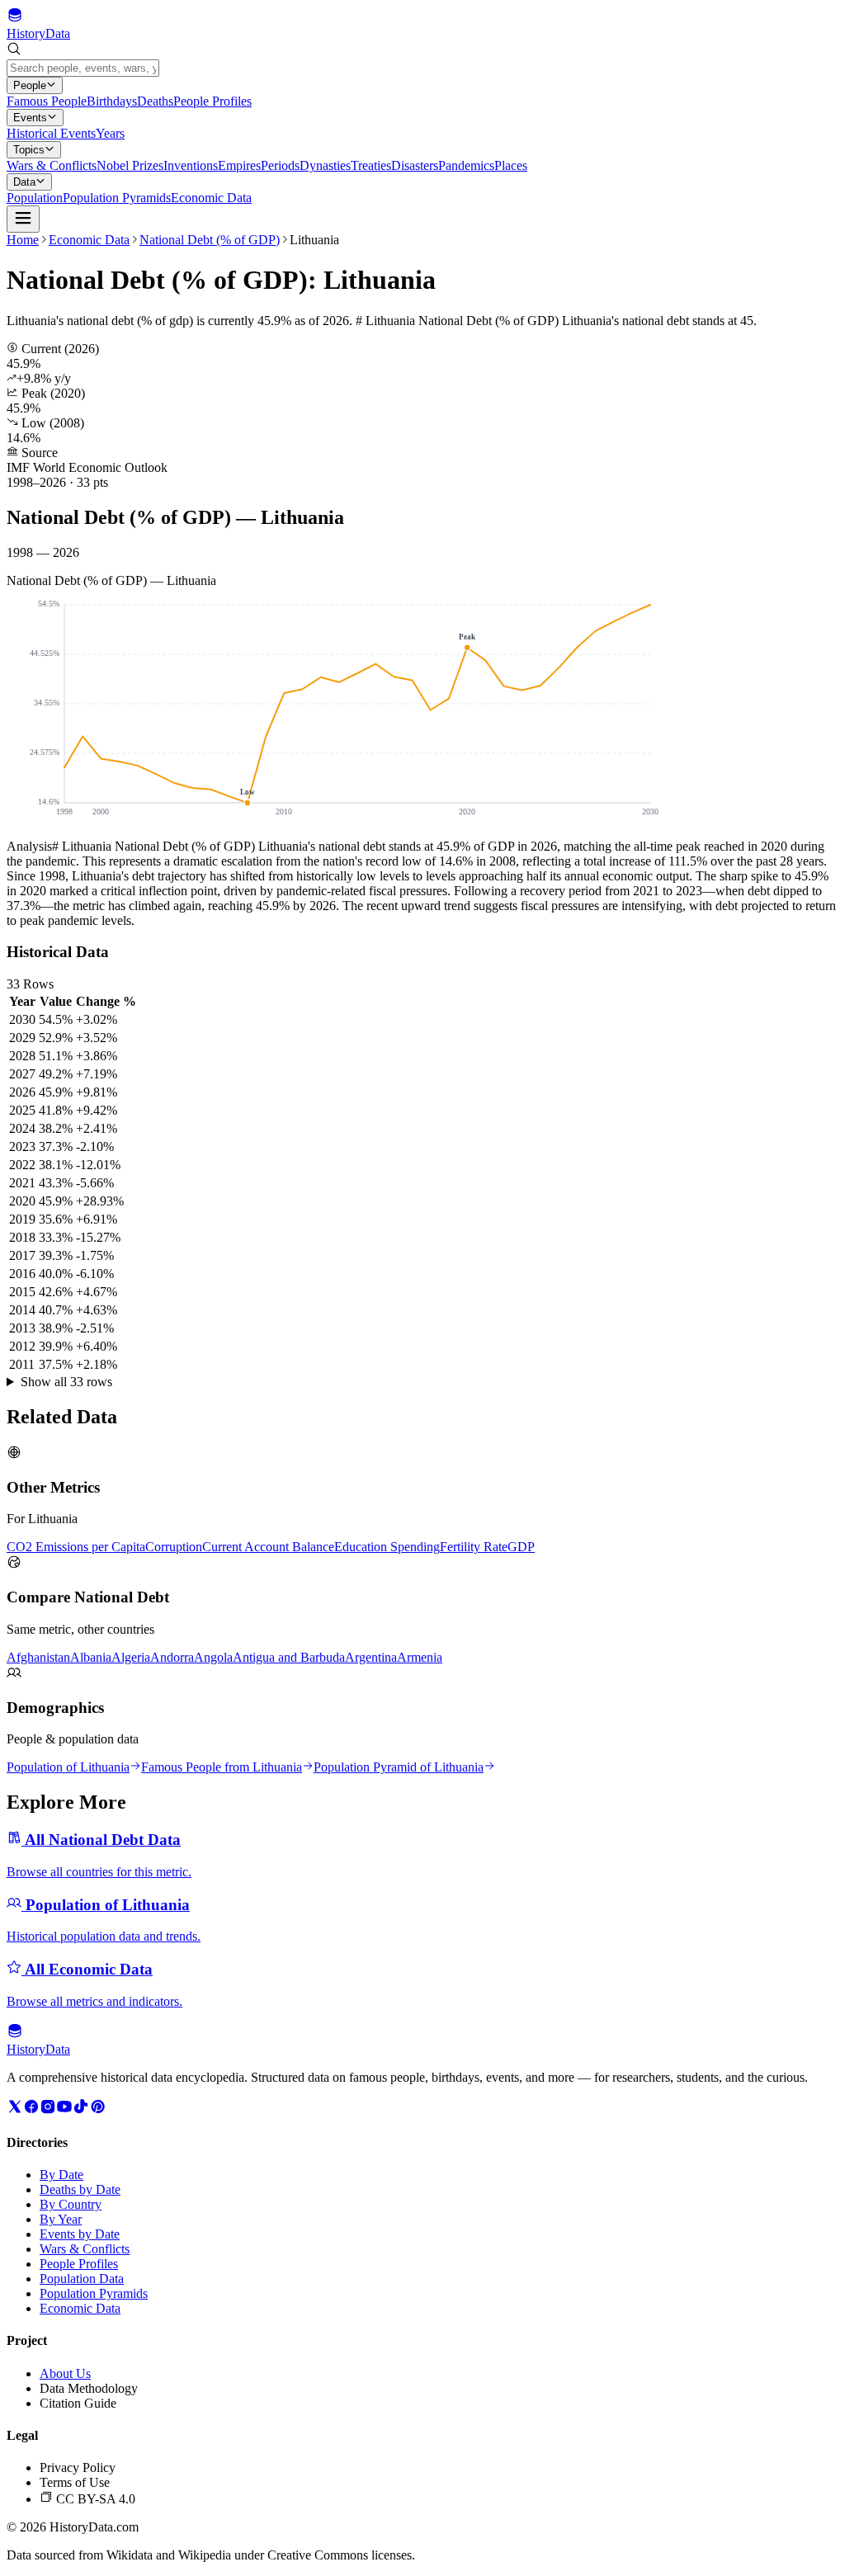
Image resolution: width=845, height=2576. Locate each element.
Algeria (131, 1657)
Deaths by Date (80, 2189)
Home (23, 240)
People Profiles (212, 101)
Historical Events (51, 133)
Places (511, 165)
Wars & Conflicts (52, 165)
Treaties (371, 165)
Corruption (174, 1547)
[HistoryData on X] (15, 2110)
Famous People (47, 101)
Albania (91, 1657)
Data (24, 182)
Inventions (191, 165)
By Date (61, 2175)
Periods (280, 165)
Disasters (415, 165)
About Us (65, 2373)
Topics (29, 150)
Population (35, 198)
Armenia (420, 1657)
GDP (521, 1547)
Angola (213, 1657)
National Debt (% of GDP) (210, 240)
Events (30, 118)
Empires (239, 165)
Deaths (155, 101)
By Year (61, 2219)
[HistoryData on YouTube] (64, 2110)
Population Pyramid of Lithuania (399, 1767)
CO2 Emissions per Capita (76, 1547)
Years (110, 133)
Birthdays (112, 101)
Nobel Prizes (130, 165)
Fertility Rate (474, 1547)
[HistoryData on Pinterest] (97, 2110)
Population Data (82, 2279)
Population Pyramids (117, 198)
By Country (71, 2204)
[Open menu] (23, 219)
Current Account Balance (268, 1547)
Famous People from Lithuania (222, 1767)
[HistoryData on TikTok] (81, 2110)
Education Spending (387, 1547)
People (30, 85)
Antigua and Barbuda (289, 1657)
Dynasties (325, 165)
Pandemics (466, 165)
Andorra (172, 1657)
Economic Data (211, 198)
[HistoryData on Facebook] (31, 2110)
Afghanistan (38, 1657)
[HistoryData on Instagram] (48, 2110)
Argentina (371, 1657)
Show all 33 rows (66, 1382)
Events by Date (80, 2234)
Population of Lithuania (68, 1767)
